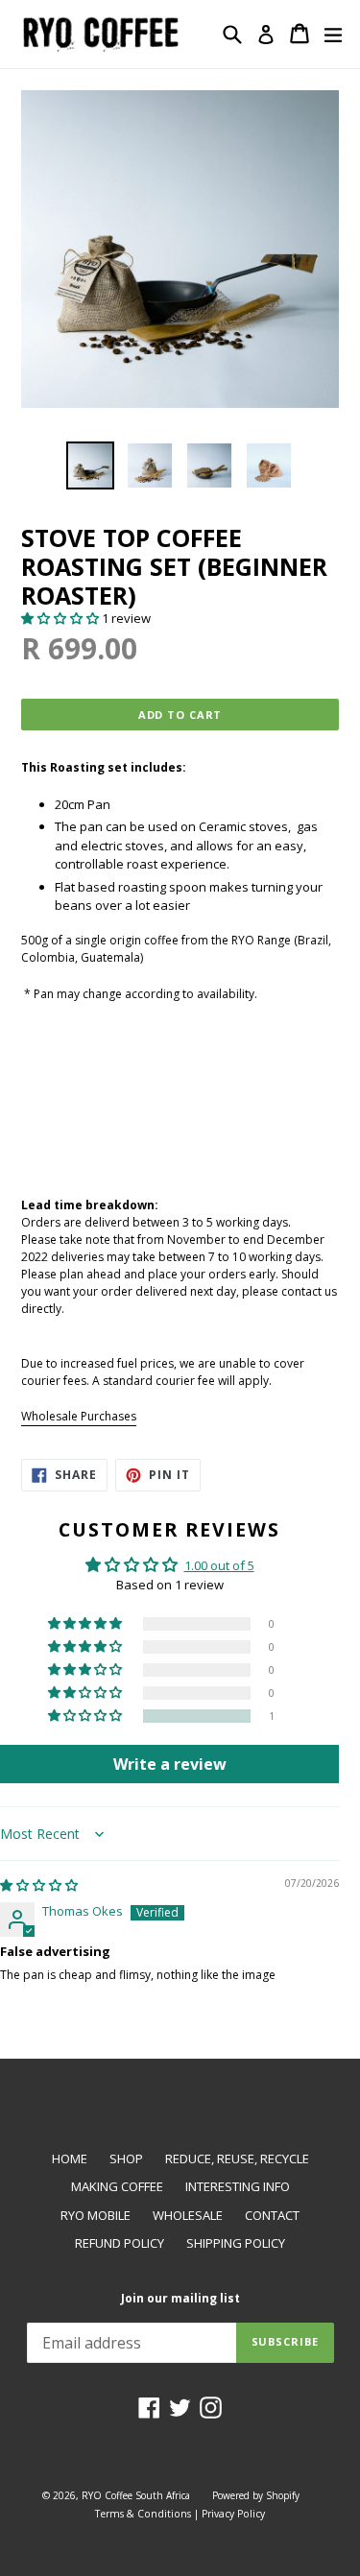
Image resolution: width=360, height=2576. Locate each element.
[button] (61, 618)
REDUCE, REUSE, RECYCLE (237, 2159)
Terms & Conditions (143, 2514)
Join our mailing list (180, 2299)
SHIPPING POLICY (236, 2243)
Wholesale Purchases (79, 1416)
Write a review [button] (170, 1764)
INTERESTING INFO (238, 2186)
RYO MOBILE (96, 2215)
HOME (70, 2159)
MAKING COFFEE (117, 2186)
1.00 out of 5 (219, 1565)
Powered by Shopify (256, 2495)
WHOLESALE (188, 2215)
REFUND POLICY (120, 2243)
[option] (90, 465)
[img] (39, 1885)
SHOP (126, 2159)
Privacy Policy (233, 2514)
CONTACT (272, 2215)
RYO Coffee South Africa (136, 2495)
